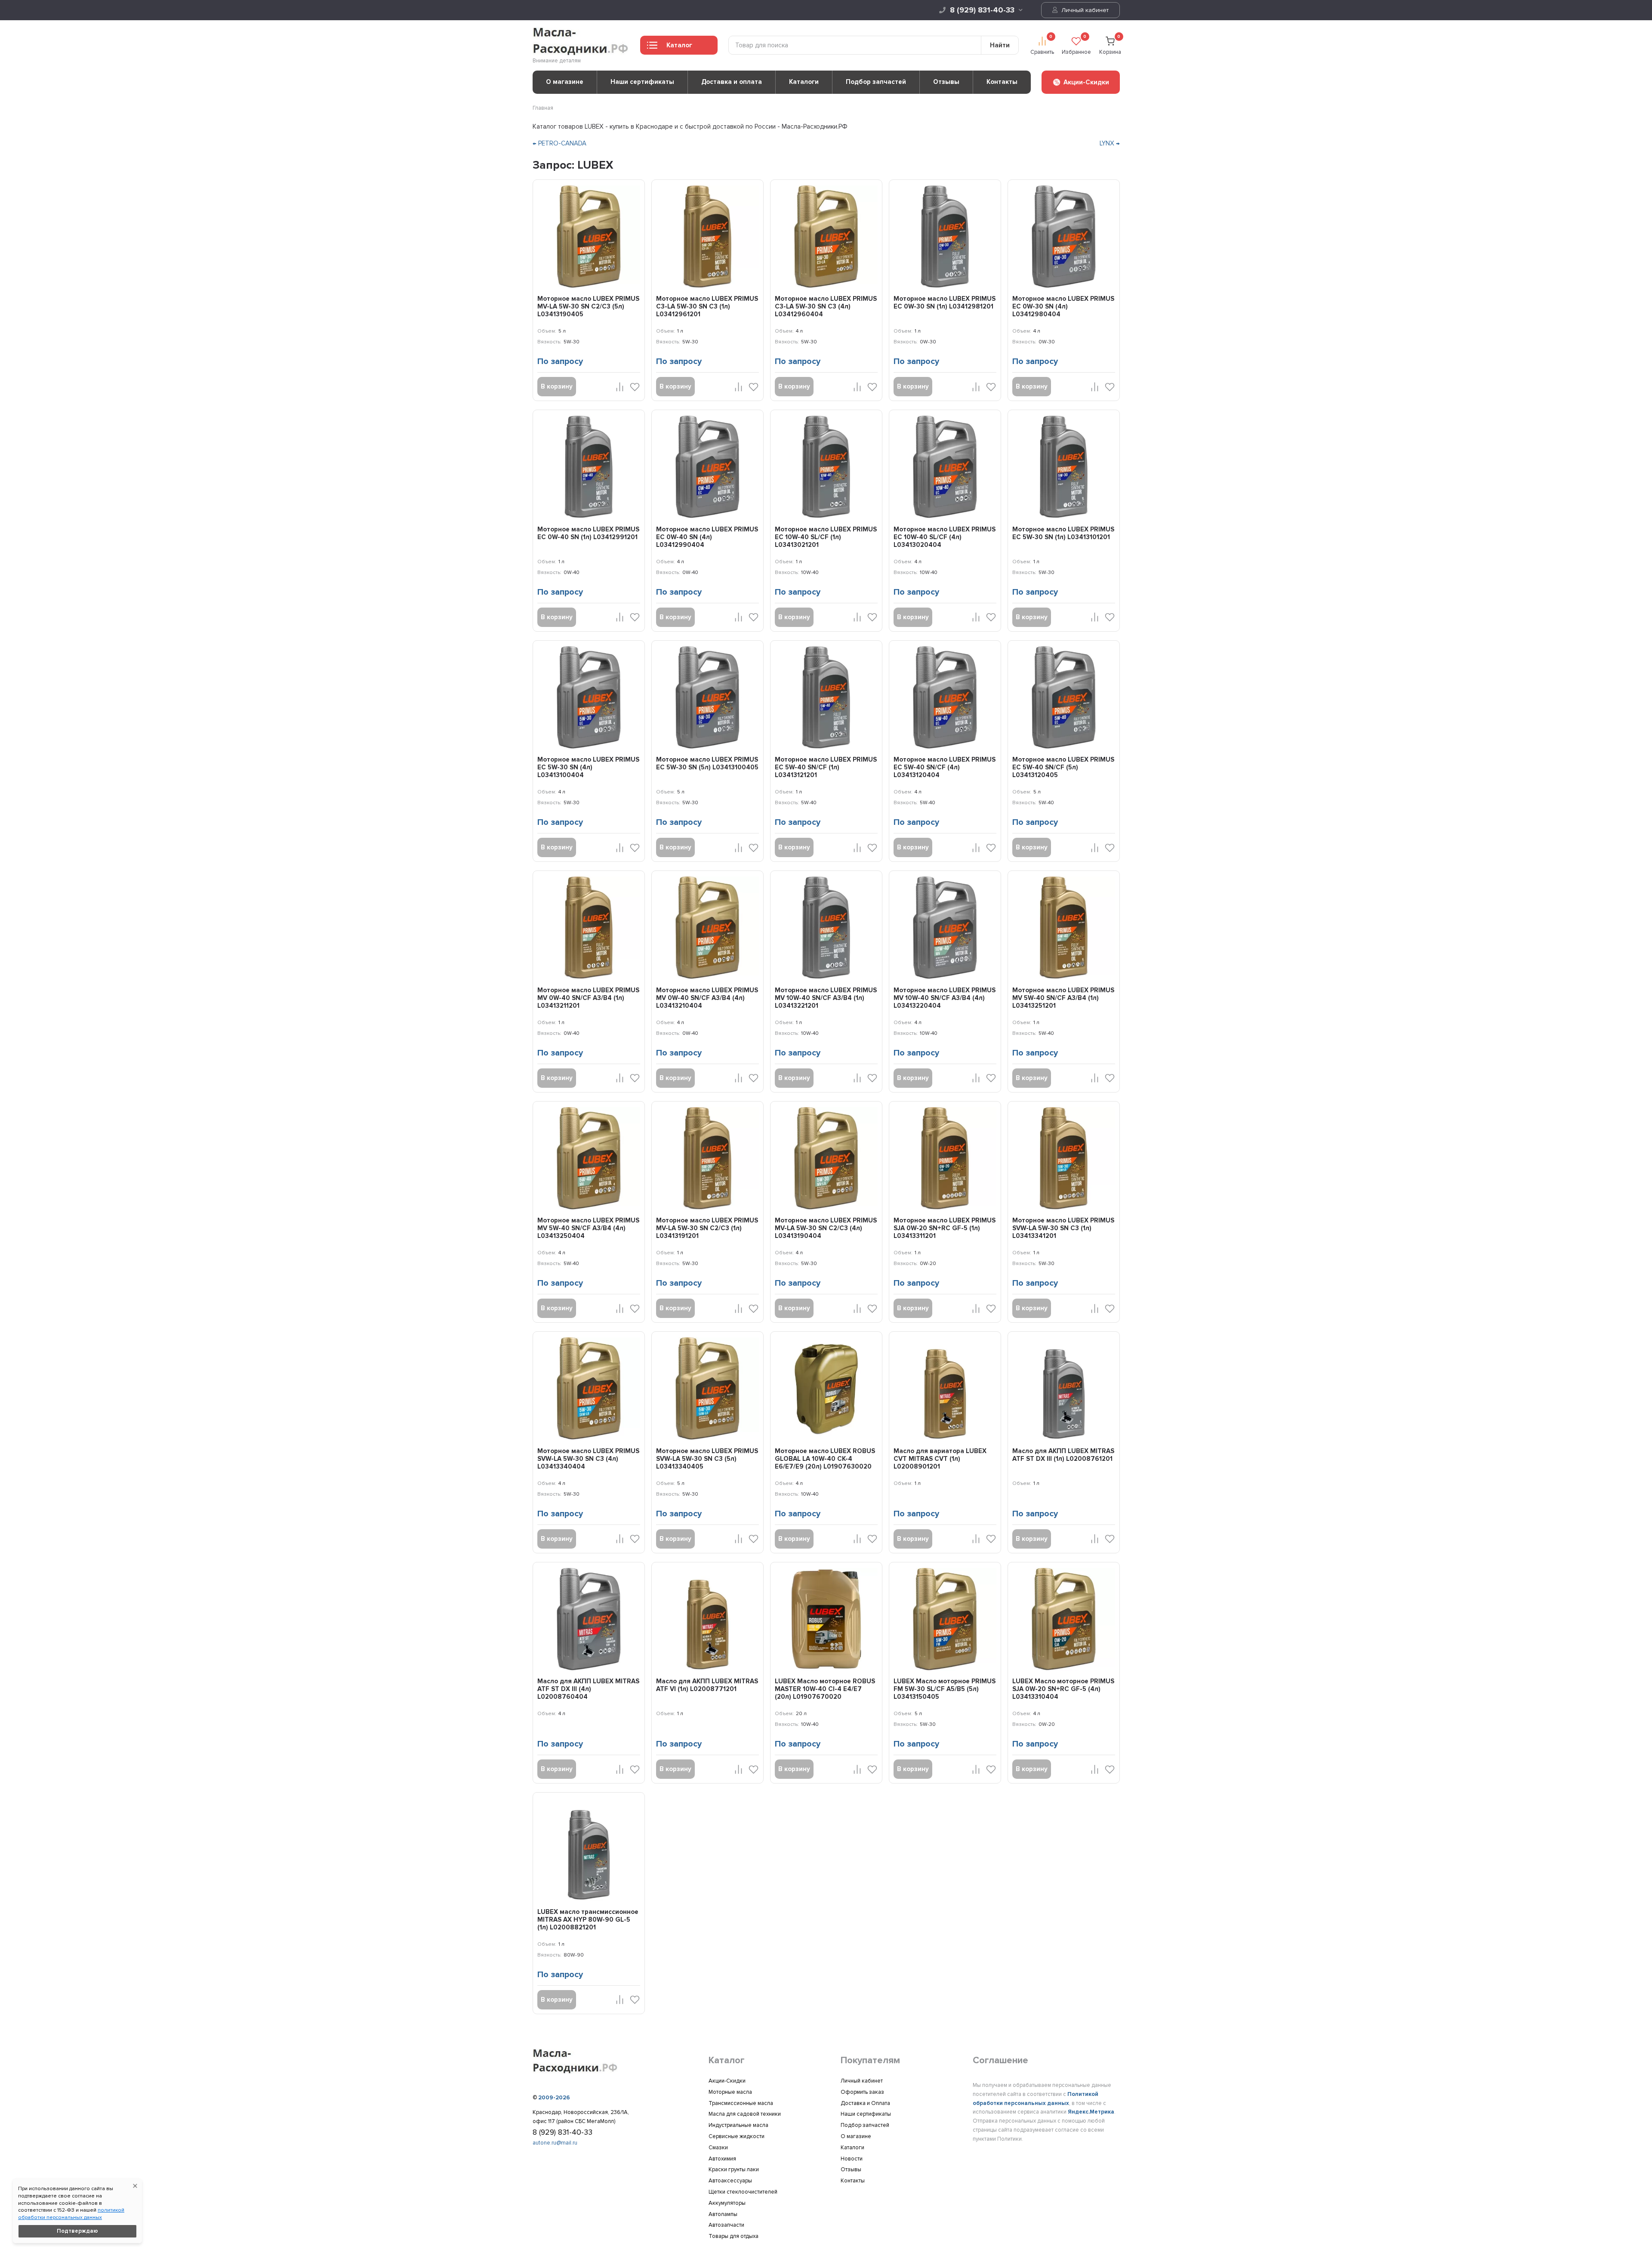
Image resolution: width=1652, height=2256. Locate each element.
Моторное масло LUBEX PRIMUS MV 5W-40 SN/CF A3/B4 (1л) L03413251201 (1063, 998)
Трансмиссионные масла (741, 2103)
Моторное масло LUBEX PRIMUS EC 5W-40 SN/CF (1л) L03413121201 (826, 767)
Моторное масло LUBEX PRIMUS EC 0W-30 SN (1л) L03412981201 (945, 302)
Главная (543, 108)
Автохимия (722, 2159)
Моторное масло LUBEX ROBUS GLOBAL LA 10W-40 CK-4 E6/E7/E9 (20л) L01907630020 (825, 1459)
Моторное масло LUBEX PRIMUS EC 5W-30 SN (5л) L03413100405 (707, 763)
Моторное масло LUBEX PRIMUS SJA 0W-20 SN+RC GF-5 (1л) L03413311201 (945, 1228)
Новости (852, 2159)
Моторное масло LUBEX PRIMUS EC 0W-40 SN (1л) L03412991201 (588, 533)
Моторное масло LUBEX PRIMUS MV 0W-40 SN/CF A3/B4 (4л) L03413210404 (707, 998)
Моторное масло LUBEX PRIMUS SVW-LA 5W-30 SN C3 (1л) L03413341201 (1063, 1228)
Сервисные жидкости (737, 2136)
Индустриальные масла (738, 2125)
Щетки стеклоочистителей (743, 2192)
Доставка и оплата (732, 82)
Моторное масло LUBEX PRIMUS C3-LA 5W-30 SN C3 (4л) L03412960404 (826, 306)
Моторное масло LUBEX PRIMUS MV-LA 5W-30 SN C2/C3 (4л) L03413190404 (826, 1228)
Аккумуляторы (727, 2203)
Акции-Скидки (727, 2081)
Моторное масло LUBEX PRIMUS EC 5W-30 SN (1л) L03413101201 (1063, 533)
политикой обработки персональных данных (71, 2214)
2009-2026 (554, 2098)
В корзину (557, 386)
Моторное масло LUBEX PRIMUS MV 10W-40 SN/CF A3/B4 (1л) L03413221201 (826, 998)
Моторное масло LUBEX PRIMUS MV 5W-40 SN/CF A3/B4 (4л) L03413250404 (588, 1228)
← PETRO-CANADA (559, 143)
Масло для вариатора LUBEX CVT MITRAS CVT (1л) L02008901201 (940, 1459)
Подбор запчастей (876, 82)
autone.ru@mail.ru (555, 2143)
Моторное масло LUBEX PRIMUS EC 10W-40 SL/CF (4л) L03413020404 (945, 537)
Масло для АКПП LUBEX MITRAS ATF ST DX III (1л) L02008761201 (1063, 1455)
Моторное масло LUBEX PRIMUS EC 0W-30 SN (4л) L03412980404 (1063, 306)
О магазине (565, 82)
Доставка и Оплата (865, 2103)
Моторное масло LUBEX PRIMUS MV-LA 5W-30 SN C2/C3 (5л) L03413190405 (588, 306)
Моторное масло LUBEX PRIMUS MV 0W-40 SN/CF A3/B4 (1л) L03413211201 (588, 998)
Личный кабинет (1084, 10)
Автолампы (723, 2214)
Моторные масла (730, 2092)
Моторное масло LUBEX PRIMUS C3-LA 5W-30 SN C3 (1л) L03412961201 (707, 306)
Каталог (679, 45)
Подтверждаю (77, 2231)
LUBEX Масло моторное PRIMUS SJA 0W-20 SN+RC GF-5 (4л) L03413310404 (1063, 1689)
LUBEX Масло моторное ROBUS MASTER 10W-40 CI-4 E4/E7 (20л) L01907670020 (825, 1689)
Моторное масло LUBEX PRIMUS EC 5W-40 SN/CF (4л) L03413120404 (945, 767)
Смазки (718, 2148)
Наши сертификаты (642, 82)
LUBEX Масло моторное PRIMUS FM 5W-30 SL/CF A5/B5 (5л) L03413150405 (945, 1689)
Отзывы (946, 82)
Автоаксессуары (730, 2181)
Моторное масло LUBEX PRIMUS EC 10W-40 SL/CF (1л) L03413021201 (826, 537)
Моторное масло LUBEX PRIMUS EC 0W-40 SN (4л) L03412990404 (707, 537)
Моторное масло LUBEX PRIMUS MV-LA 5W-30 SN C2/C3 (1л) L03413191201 (707, 1228)
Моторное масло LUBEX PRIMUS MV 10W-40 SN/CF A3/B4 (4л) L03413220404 (945, 998)
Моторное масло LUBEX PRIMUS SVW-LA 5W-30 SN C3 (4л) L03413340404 (588, 1459)
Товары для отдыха (734, 2236)
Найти (1000, 45)
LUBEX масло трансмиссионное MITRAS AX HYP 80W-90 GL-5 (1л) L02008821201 (588, 1920)
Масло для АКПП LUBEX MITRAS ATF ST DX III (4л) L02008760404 (588, 1689)
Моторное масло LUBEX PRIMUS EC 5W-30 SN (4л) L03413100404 (588, 767)
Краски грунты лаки (734, 2170)
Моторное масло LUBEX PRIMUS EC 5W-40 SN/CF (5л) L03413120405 (1063, 767)
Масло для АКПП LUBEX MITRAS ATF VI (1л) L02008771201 (707, 1685)
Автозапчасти (726, 2225)
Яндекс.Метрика (1091, 2112)
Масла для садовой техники (745, 2114)
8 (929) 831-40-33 (982, 10)
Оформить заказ (862, 2092)
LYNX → (1110, 143)
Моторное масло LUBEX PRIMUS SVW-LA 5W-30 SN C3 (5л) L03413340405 (707, 1459)
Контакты (1002, 82)
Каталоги (804, 82)
